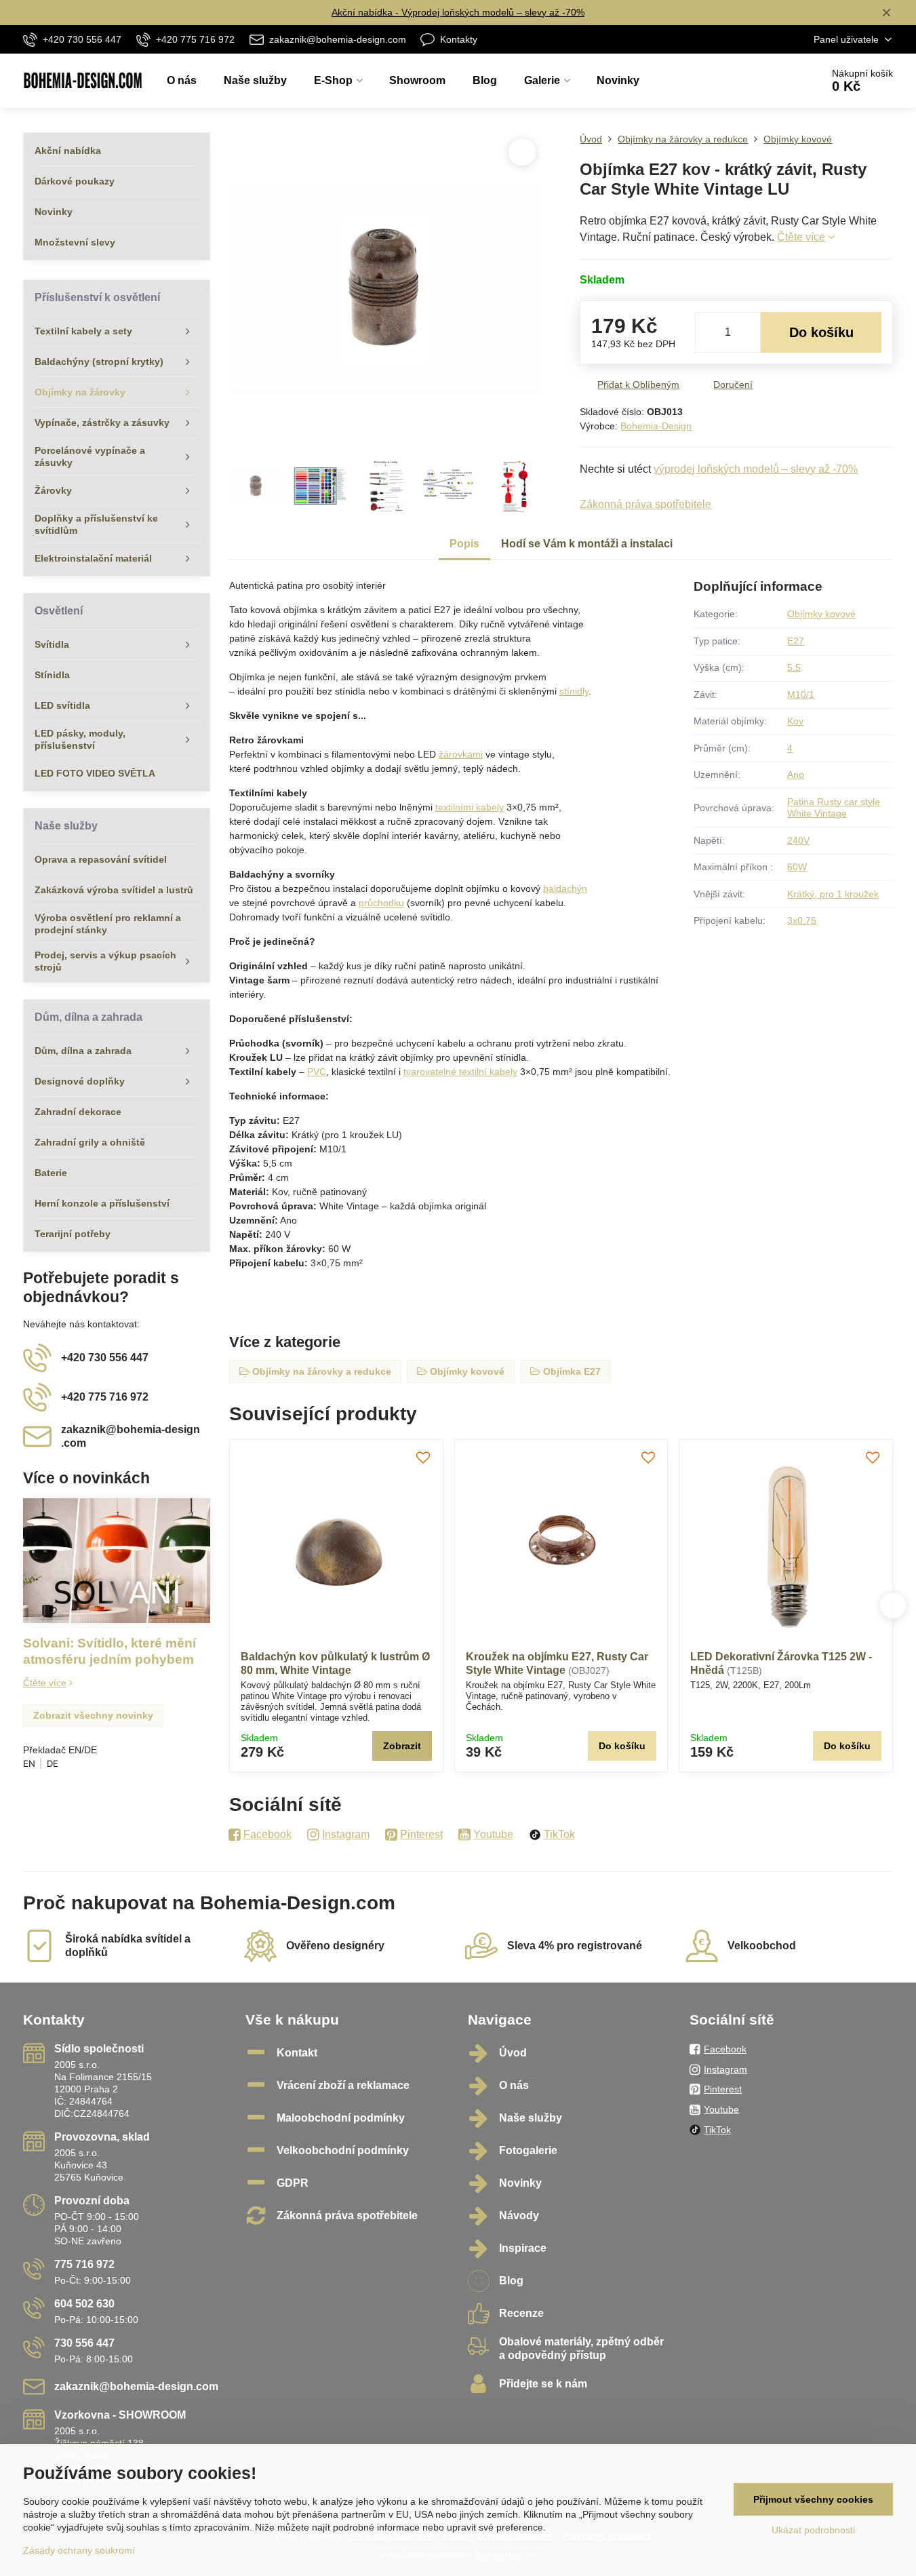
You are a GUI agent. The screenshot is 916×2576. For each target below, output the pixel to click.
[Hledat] (773, 81)
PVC (317, 1072)
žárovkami (461, 754)
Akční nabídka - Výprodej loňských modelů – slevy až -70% (458, 12)
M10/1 (801, 695)
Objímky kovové (821, 614)
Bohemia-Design (656, 426)
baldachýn (565, 889)
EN (29, 1763)
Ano (796, 775)
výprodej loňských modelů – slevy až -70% (756, 469)
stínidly (574, 691)
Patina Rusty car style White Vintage (834, 808)
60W (797, 867)
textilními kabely (470, 807)
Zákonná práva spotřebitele (645, 504)
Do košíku (821, 332)
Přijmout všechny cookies (813, 2499)
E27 (796, 641)
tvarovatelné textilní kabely (460, 1072)
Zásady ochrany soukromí (79, 2550)
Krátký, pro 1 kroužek (833, 894)
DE (53, 1763)
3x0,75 (802, 920)
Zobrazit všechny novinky (93, 1715)
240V (798, 840)
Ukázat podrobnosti (813, 2530)
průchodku (381, 903)
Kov (795, 721)
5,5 (794, 667)
